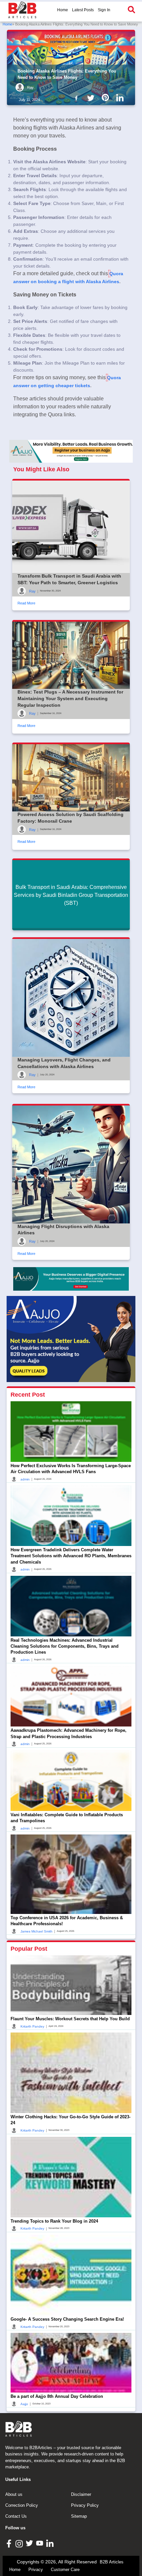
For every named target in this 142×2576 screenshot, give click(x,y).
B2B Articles (112, 2562)
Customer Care (65, 2570)
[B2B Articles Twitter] (30, 2543)
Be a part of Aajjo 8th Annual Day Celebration (57, 2396)
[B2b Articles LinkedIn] (121, 98)
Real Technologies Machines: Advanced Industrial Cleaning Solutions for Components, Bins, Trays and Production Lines (65, 1646)
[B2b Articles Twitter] (92, 97)
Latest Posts (83, 10)
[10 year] (71, 1279)
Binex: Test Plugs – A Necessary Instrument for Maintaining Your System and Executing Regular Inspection (70, 698)
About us (14, 2494)
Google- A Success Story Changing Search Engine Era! (67, 2319)
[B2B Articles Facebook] (10, 2543)
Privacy (36, 2570)
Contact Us (16, 2516)
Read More (26, 603)
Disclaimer (81, 2494)
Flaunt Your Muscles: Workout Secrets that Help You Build (70, 2019)
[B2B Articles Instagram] (20, 2543)
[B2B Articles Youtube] (40, 2543)
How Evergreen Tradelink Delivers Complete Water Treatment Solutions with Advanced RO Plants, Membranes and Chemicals (71, 1556)
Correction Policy (22, 2505)
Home (63, 10)
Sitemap (79, 2516)
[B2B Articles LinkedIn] (51, 2543)
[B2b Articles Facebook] (78, 97)
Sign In (104, 10)
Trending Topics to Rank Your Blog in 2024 (54, 2221)
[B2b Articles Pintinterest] (107, 97)
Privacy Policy (85, 2505)
